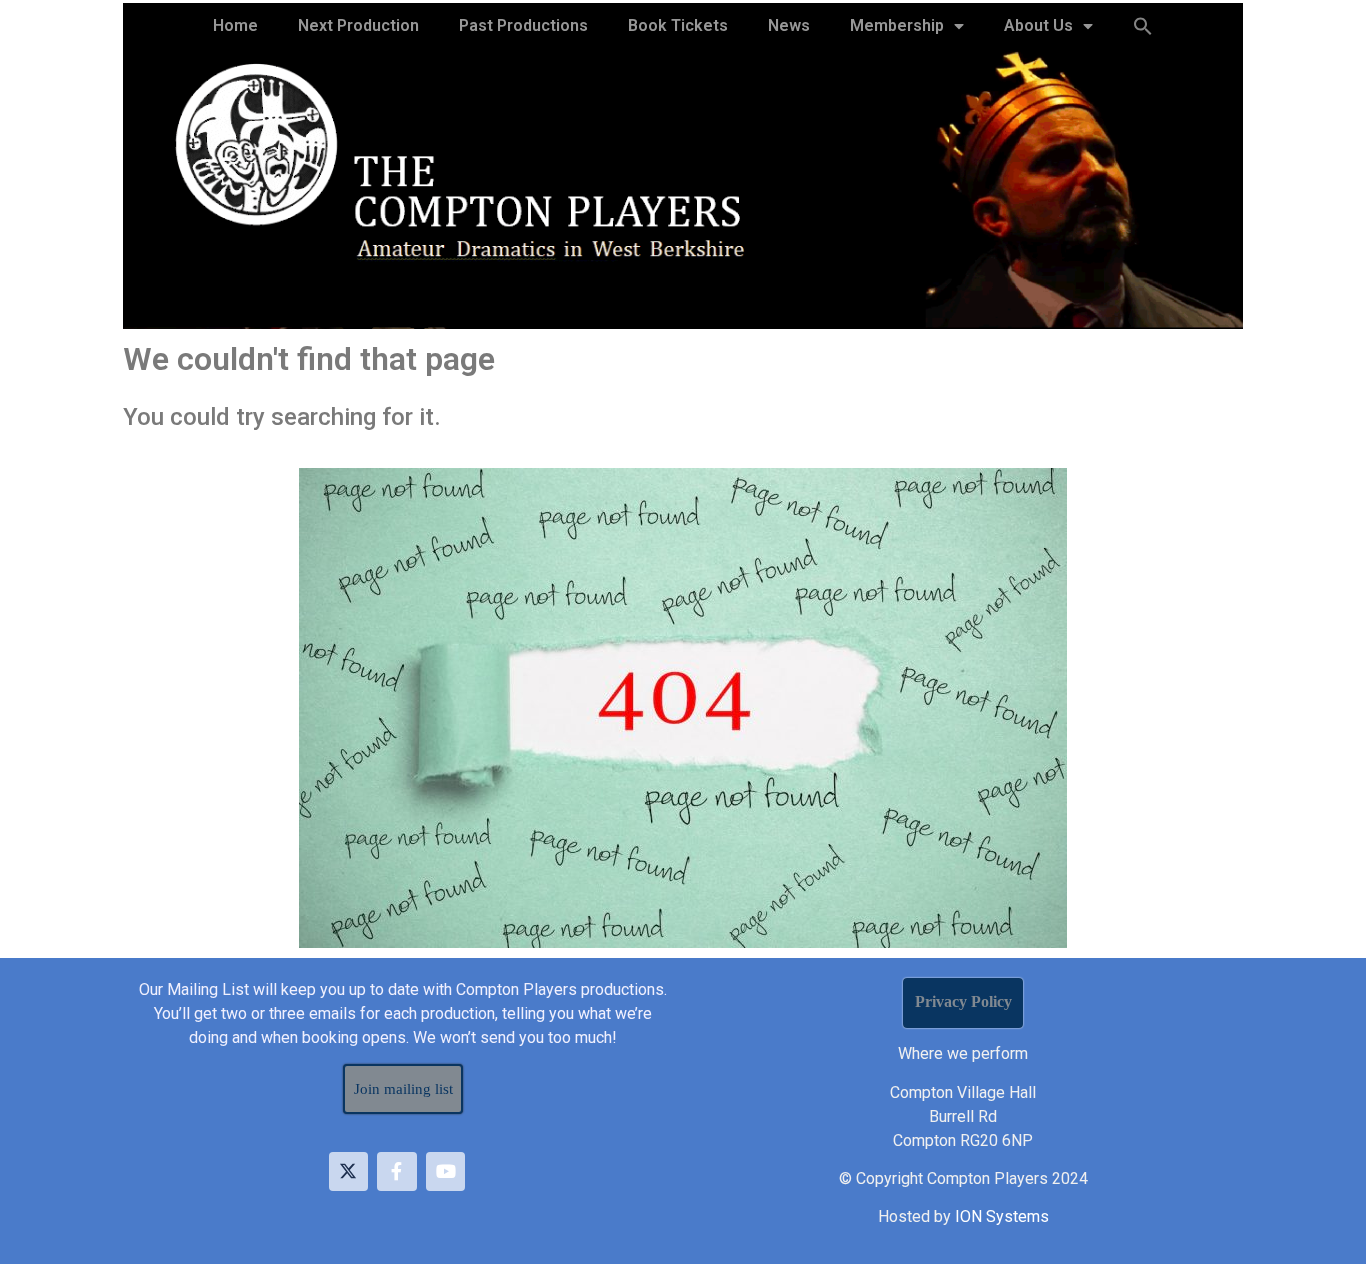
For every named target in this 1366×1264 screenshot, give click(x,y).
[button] (1143, 26)
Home (235, 25)
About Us (1038, 25)
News (789, 25)
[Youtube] (446, 1172)
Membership (897, 25)
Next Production (358, 25)
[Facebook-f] (397, 1172)
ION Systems (1002, 1216)
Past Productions (523, 25)
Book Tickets (678, 25)
